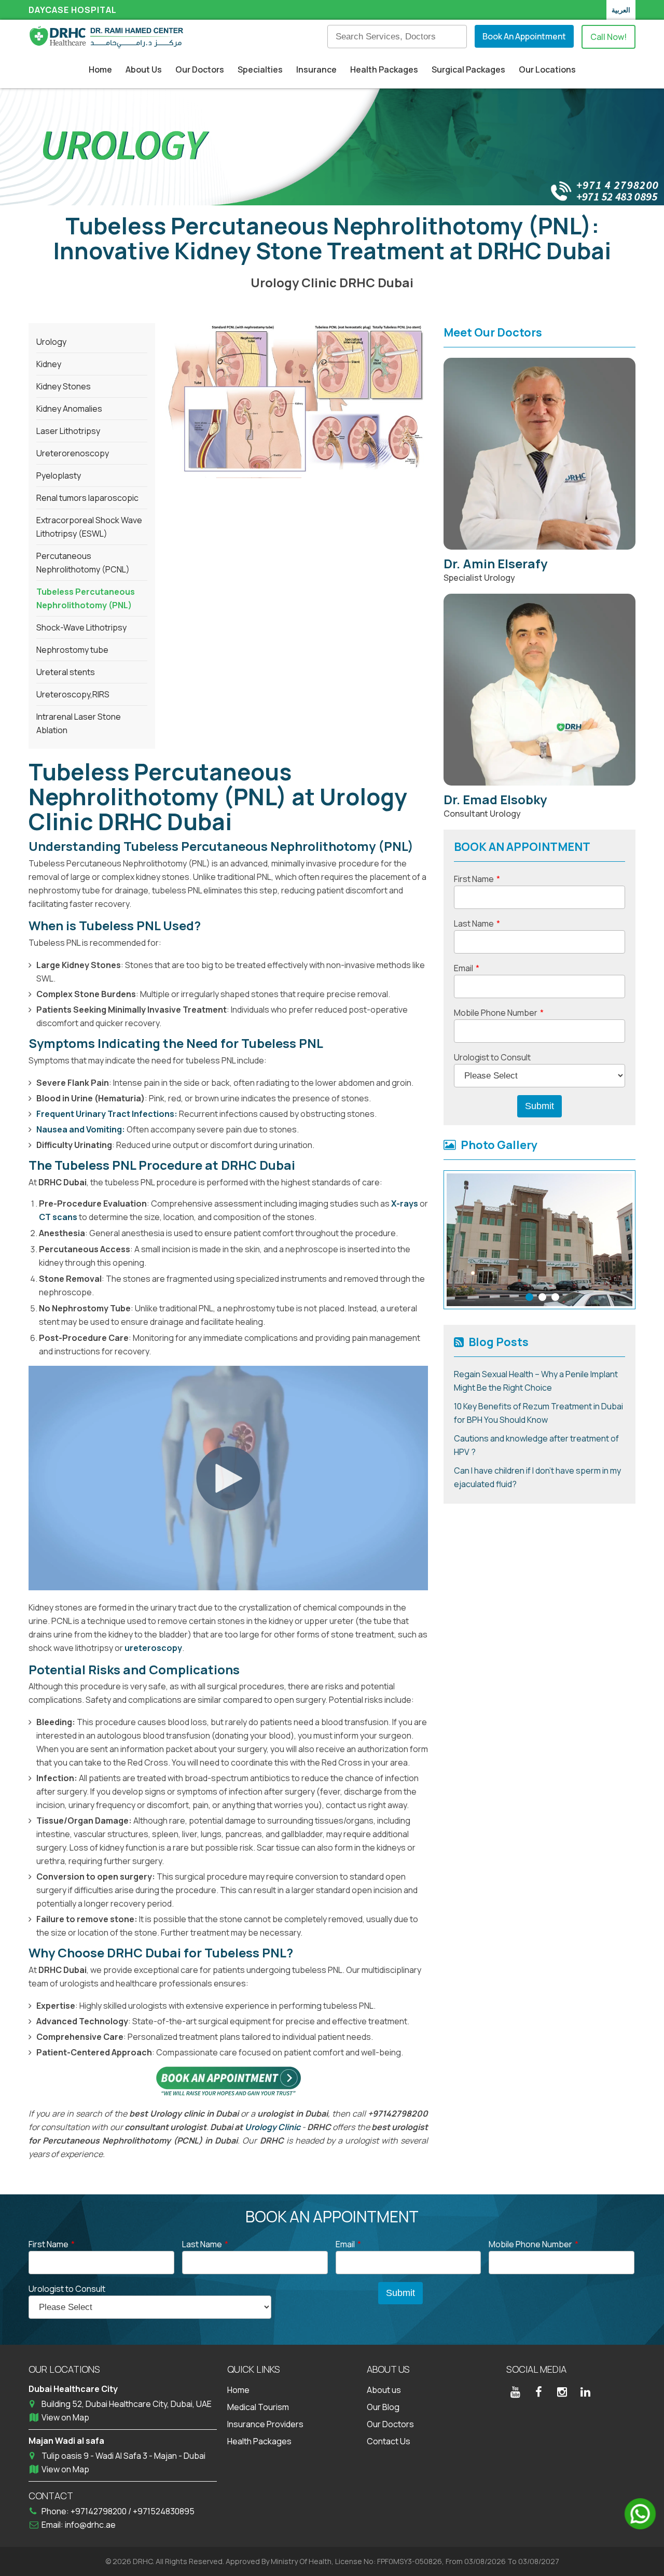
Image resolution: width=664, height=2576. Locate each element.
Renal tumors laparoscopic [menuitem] (87, 498)
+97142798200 (99, 2511)
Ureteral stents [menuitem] (66, 672)
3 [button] (555, 1297)
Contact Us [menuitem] (389, 2441)
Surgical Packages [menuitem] (468, 69)
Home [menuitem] (100, 69)
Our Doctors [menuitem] (200, 69)
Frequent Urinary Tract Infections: (108, 1114)
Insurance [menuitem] (316, 69)
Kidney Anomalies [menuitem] (69, 409)
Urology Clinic (273, 2127)
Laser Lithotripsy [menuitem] (68, 431)
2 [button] (542, 1297)
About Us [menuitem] (144, 69)
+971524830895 (164, 2511)
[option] (539, 1240)
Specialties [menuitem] (260, 69)
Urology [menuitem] (51, 342)
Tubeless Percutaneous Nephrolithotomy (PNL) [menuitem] (86, 598)
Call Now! (608, 37)
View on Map (65, 2417)
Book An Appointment (524, 36)
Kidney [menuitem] (49, 364)
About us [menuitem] (384, 2390)
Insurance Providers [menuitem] (265, 2424)
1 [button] (529, 1297)
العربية (621, 10)
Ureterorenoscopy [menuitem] (73, 453)
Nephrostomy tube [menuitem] (72, 650)
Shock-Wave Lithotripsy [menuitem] (81, 627)
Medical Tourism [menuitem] (258, 2407)
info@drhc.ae (90, 2525)
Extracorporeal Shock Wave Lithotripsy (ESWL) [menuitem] (89, 527)
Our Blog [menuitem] (383, 2407)
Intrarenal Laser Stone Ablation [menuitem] (79, 723)
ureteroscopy (153, 1648)
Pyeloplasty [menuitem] (59, 475)
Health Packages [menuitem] (384, 69)
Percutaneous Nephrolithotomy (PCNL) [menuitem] (83, 563)
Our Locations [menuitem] (547, 69)
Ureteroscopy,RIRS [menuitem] (73, 694)
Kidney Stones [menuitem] (64, 386)
